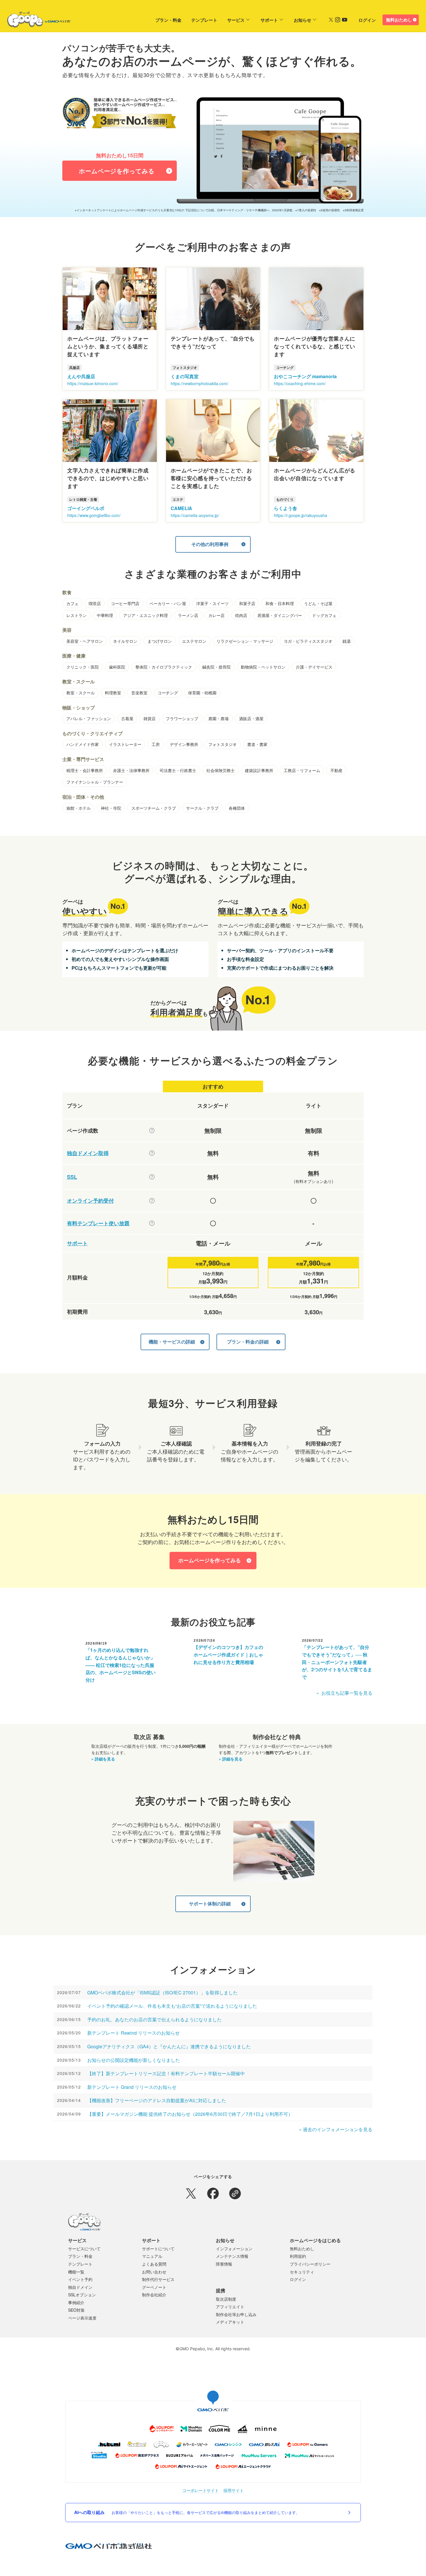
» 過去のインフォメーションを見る (336, 2129)
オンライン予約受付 (90, 1201)
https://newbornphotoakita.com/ (200, 383)
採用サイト (234, 2490)
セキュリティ (302, 2272)
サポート (269, 20)
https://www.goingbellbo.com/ (94, 515)
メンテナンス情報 (232, 2256)
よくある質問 (154, 2264)
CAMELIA (181, 508)
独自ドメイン (80, 2287)
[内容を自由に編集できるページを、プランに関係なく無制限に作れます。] (152, 1130)
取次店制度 (226, 2299)
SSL (72, 1177)
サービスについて (84, 2249)
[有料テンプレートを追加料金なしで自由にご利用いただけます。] (152, 1223)
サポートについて (158, 2249)
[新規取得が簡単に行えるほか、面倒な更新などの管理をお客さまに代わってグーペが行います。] (152, 1153)
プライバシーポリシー (310, 2264)
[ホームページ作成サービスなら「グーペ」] (35, 21)
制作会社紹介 (154, 2295)
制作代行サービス (158, 2279)
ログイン (367, 20)
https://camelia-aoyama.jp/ (195, 515)
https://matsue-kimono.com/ (93, 383)
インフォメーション (234, 2249)
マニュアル (152, 2256)
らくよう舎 (285, 508)
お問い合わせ (154, 2272)
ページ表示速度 (82, 2318)
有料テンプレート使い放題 (98, 1223)
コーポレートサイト (201, 2490)
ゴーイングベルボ (86, 508)
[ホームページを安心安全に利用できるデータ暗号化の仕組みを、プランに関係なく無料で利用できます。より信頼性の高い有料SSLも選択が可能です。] (152, 1177)
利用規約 (298, 2256)
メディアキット (230, 2322)
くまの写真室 (185, 376)
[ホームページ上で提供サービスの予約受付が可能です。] (152, 1201)
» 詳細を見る (103, 1759)
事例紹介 (76, 2302)
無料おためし (399, 20)
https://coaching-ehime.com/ (300, 383)
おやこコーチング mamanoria (305, 376)
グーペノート (154, 2287)
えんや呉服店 (81, 376)
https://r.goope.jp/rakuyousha (301, 515)
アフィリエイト (230, 2306)
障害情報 (224, 2264)
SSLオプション (82, 2295)
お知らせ (303, 20)
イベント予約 (80, 2279)
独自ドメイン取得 (88, 1153)
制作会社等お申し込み (236, 2314)
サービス (236, 20)
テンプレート (204, 20)
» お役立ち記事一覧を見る (344, 1693)
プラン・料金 (168, 20)
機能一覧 (76, 2272)
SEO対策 (76, 2310)
